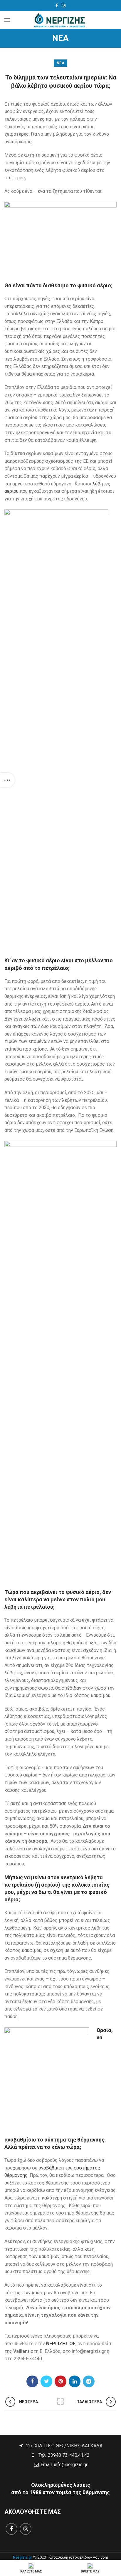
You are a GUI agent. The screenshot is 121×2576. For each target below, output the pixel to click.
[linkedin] (75, 2381)
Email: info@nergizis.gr (63, 2465)
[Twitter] (46, 2381)
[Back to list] (60, 2402)
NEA (60, 63)
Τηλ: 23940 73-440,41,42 (63, 2455)
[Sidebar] (7, 780)
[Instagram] (64, 6)
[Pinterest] (60, 2381)
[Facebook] (57, 6)
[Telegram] (89, 2381)
